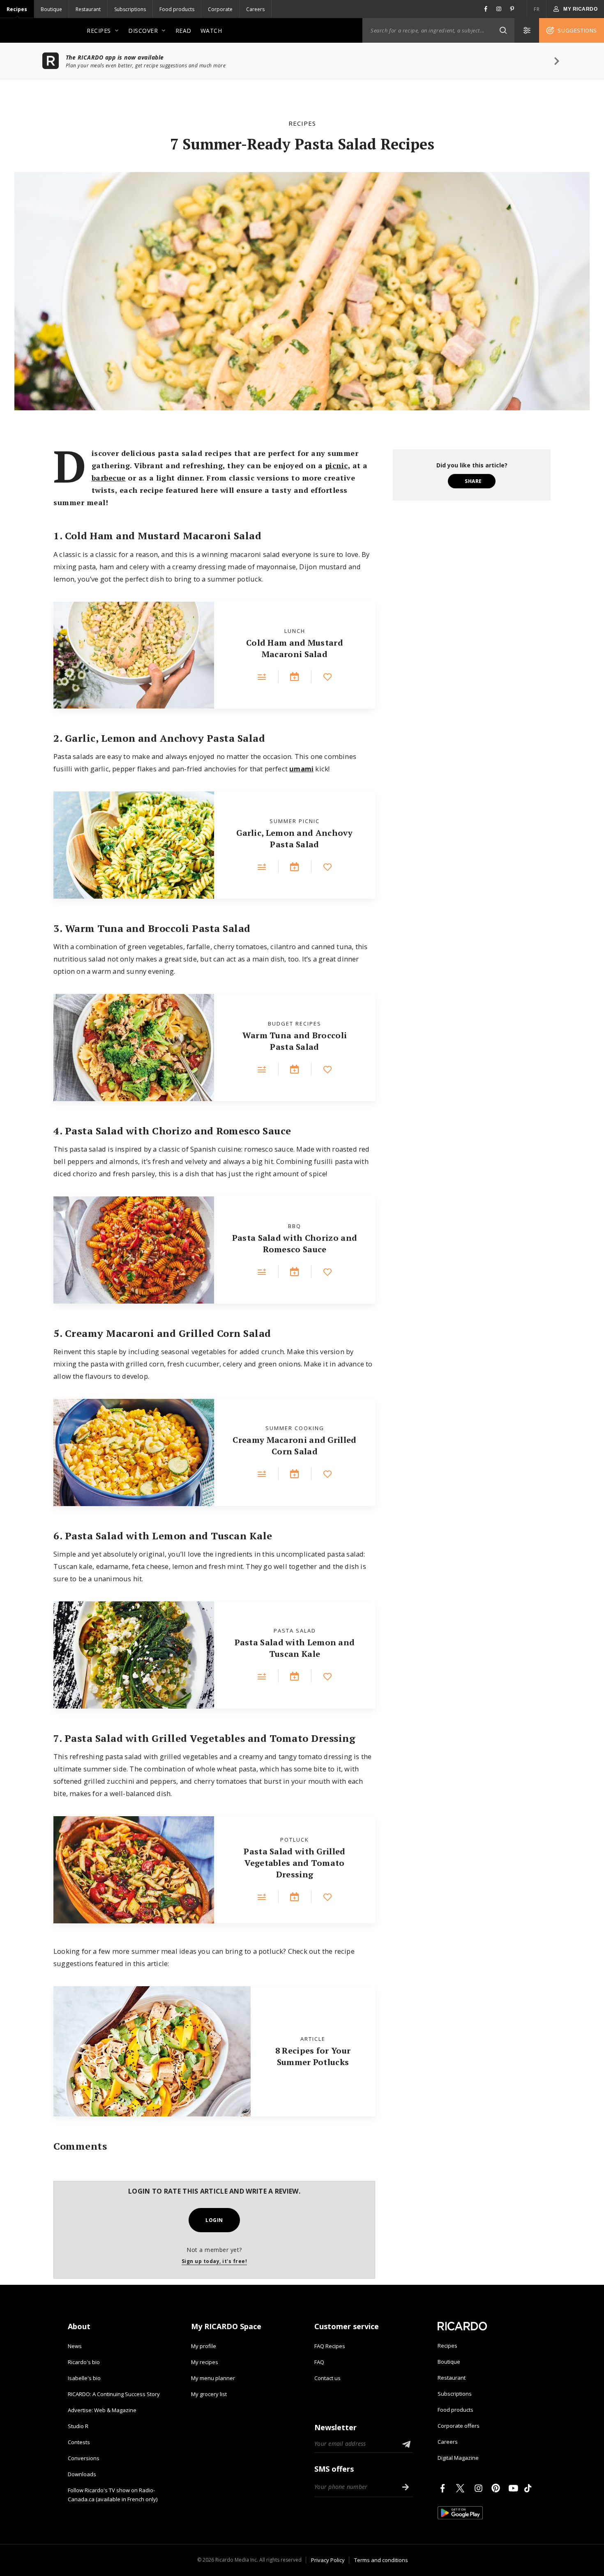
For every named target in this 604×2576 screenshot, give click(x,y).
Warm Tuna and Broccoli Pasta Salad (295, 1041)
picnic (337, 465)
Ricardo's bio (84, 2362)
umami (301, 769)
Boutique (51, 9)
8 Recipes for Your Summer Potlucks (313, 2056)
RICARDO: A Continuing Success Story (114, 2394)
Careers (255, 9)
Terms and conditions (381, 2560)
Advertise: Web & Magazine (102, 2410)
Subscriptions (130, 9)
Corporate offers (459, 2426)
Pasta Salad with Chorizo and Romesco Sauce (295, 1243)
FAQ (319, 2362)
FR (537, 9)
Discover (143, 31)
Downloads (82, 2474)
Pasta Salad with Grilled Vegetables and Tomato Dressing (294, 1863)
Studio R (78, 2426)
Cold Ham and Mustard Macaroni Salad (295, 648)
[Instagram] (480, 2488)
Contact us (327, 2378)
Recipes (17, 9)
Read (183, 31)
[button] (503, 30)
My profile (204, 2346)
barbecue (109, 478)
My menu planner (213, 2378)
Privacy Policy (328, 2560)
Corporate (220, 9)
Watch (211, 31)
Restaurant (88, 9)
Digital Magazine (458, 2458)
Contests (79, 2442)
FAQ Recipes (330, 2346)
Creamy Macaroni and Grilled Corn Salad (294, 1446)
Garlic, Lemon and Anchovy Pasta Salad (295, 838)
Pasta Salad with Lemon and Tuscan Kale (295, 1648)
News (75, 2346)
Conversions (84, 2458)
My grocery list (209, 2394)
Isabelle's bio (84, 2378)
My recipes (205, 2362)
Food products (177, 9)
